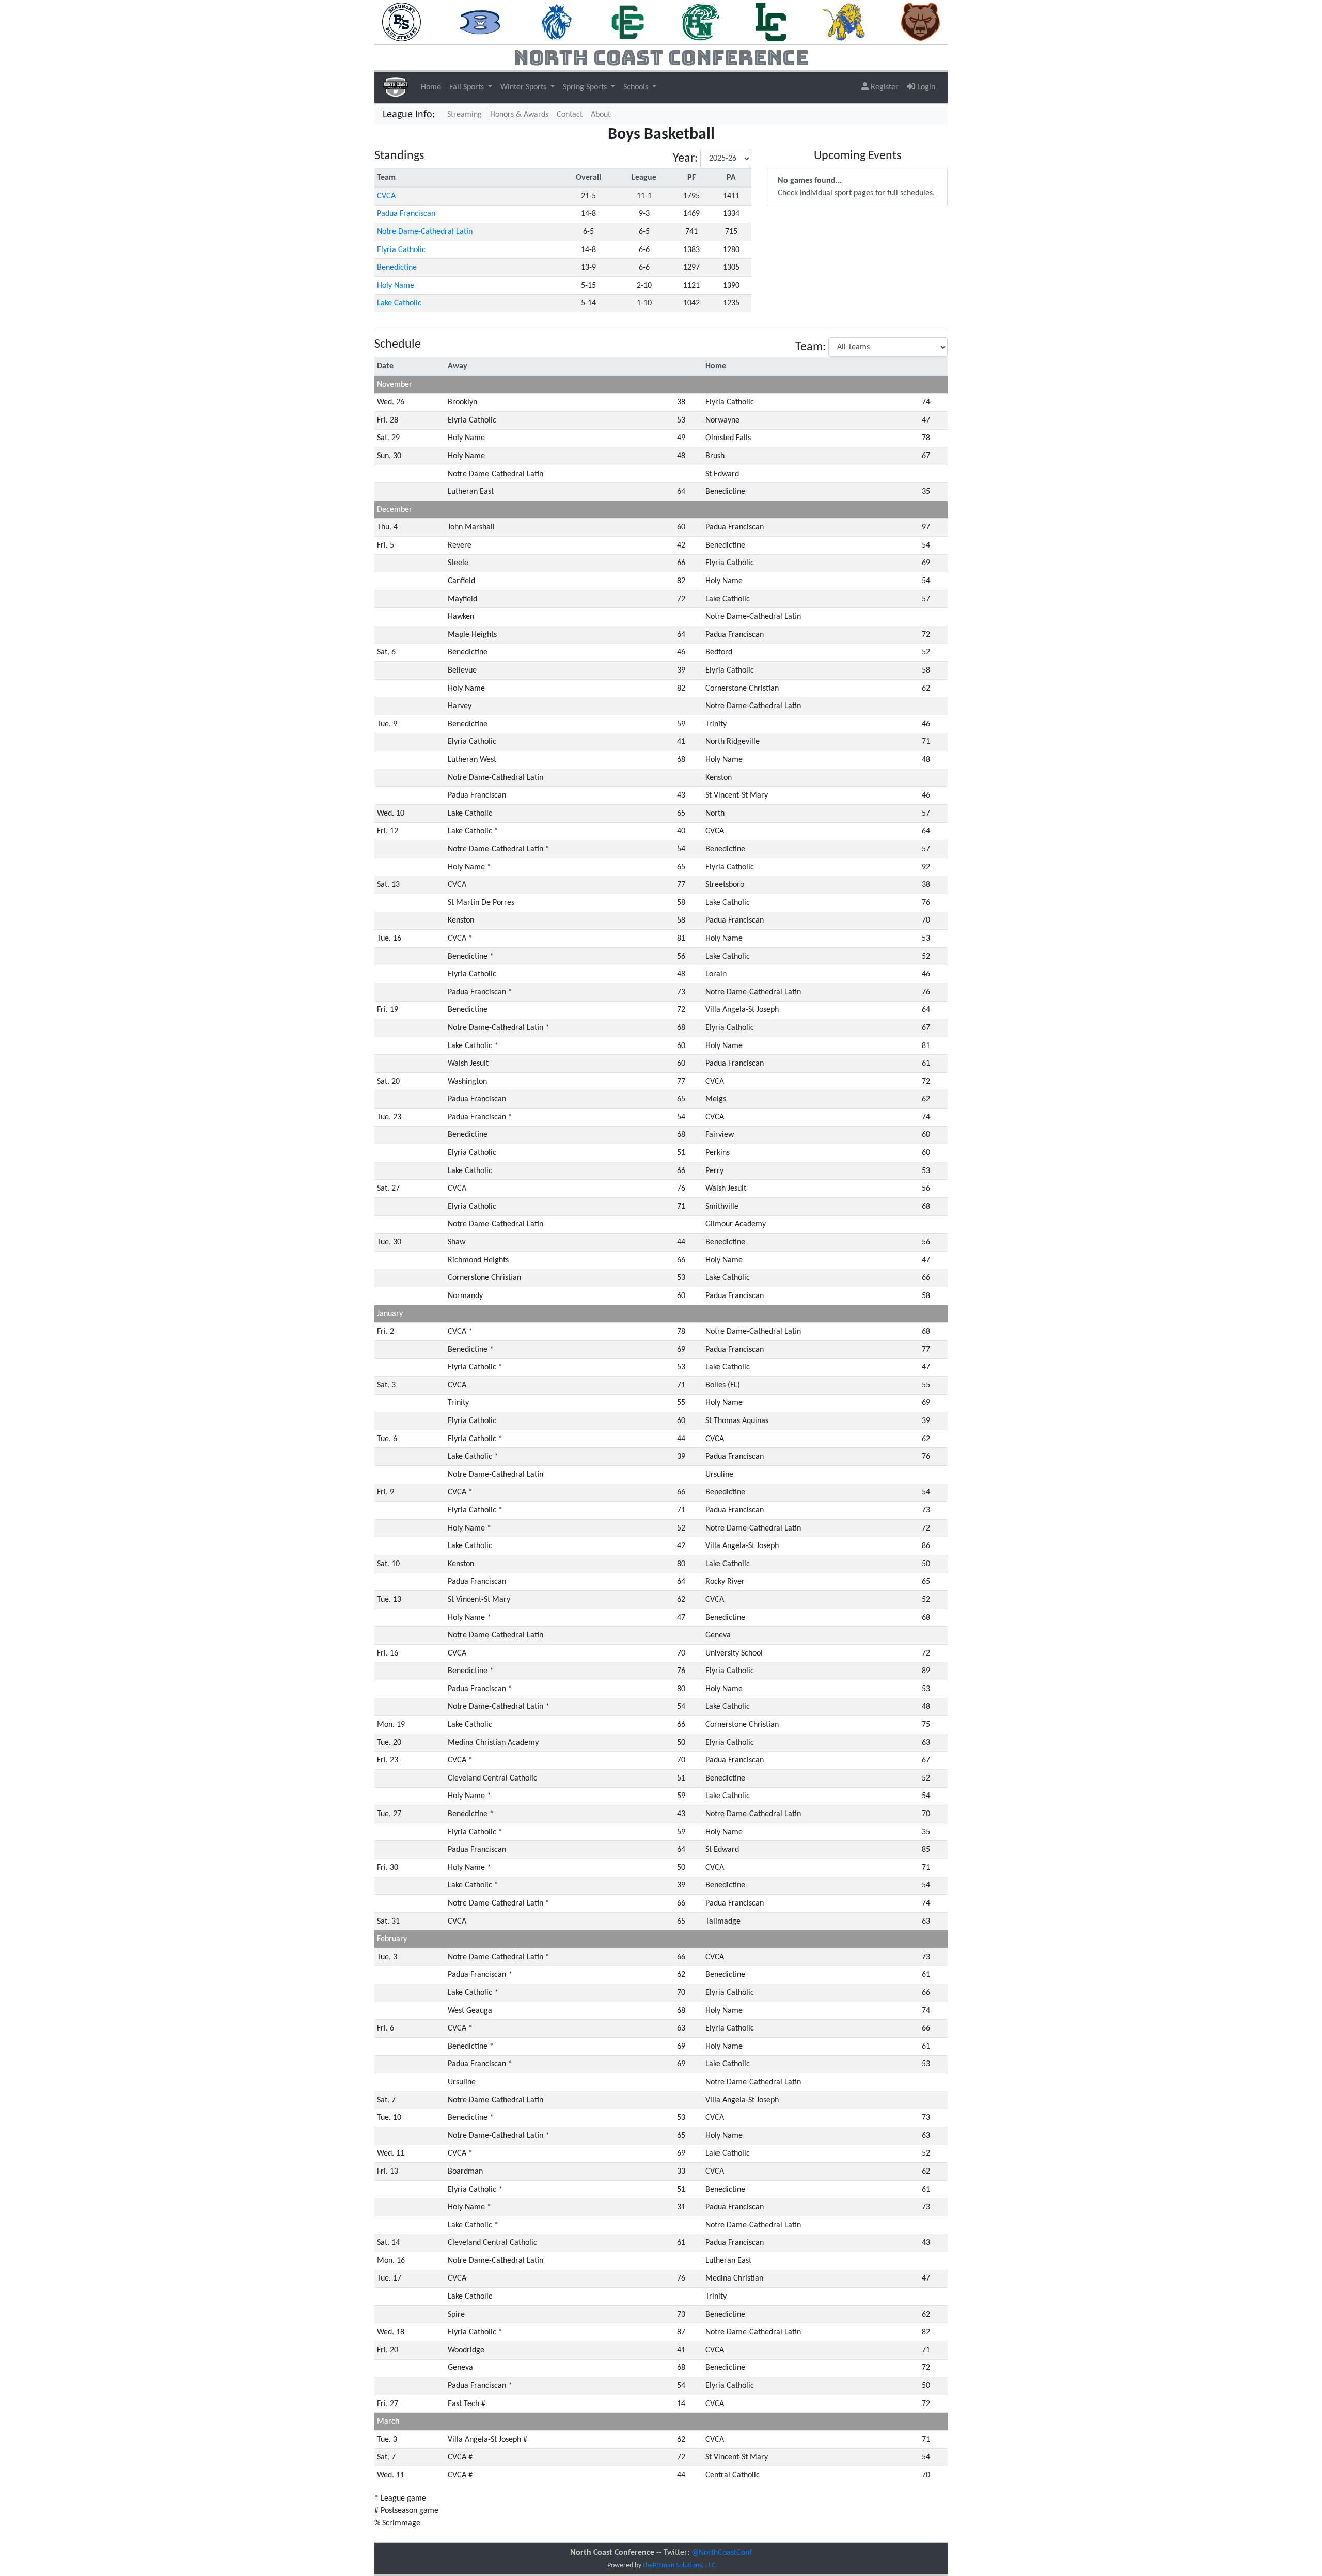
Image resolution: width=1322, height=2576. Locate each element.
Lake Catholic (399, 303)
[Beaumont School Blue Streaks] (402, 22)
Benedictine (397, 268)
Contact (570, 115)
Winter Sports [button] (524, 87)
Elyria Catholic (401, 250)
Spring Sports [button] (586, 87)
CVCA (386, 196)
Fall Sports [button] (468, 87)
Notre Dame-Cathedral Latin (425, 232)
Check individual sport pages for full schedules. (856, 187)
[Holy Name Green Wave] (701, 22)
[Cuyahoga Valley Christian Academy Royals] (557, 22)
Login (925, 87)
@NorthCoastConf (722, 2553)
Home (431, 87)
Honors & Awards (519, 115)
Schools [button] (637, 87)
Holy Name (396, 286)
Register (884, 87)
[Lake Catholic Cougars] (771, 22)
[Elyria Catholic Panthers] (627, 22)
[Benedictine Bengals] (481, 22)
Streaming (467, 114)
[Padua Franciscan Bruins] (920, 22)
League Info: (409, 115)
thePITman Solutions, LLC (679, 2565)
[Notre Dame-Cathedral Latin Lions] (844, 22)
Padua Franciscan (406, 214)
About (601, 115)
